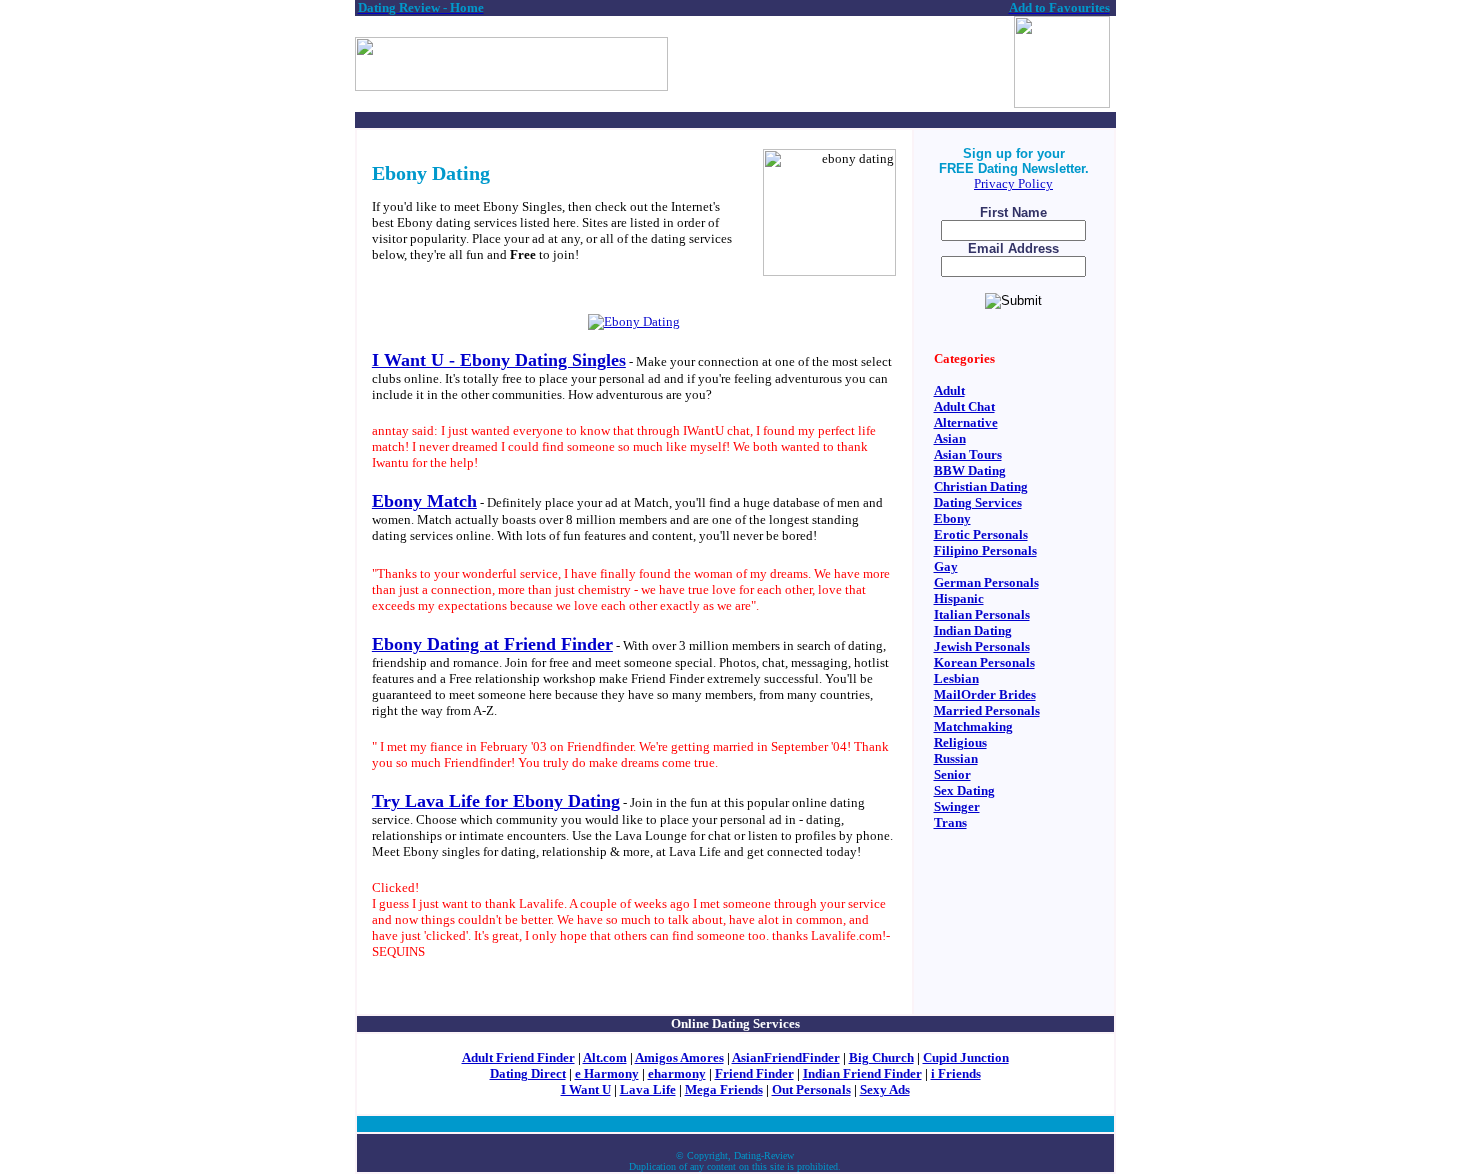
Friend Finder (754, 1073)
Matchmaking (973, 726)
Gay (946, 566)
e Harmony (607, 1073)
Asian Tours (968, 454)
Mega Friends (724, 1089)
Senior (952, 774)
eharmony (677, 1073)
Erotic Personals (981, 534)
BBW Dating (970, 470)
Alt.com (605, 1057)
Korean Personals (984, 662)
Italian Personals (982, 614)
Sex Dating (964, 790)
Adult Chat (964, 406)
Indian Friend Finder (862, 1073)
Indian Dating (973, 630)
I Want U (586, 1089)
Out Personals (811, 1089)
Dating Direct (528, 1073)
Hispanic (959, 598)
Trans (950, 822)
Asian (950, 438)
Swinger (957, 806)
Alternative (966, 422)
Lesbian (956, 678)
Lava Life (648, 1089)
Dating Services (978, 502)
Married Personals (987, 710)
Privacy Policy (1013, 183)
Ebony (952, 518)
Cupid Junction (966, 1057)
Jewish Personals (982, 646)
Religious (960, 742)
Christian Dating (981, 486)
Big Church (881, 1057)
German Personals (986, 582)
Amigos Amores (679, 1057)
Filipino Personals (985, 550)
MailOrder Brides (985, 694)
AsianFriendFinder (786, 1057)
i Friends (956, 1073)
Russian (956, 758)
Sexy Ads (885, 1089)
